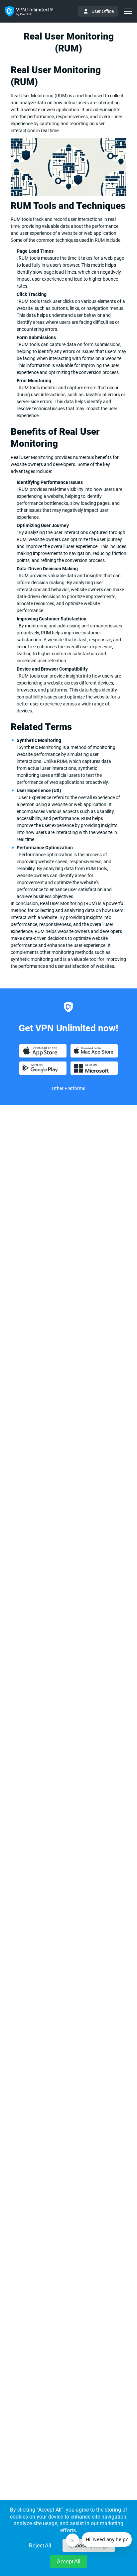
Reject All (40, 2546)
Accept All (69, 2562)
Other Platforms (68, 1088)
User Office (103, 11)
